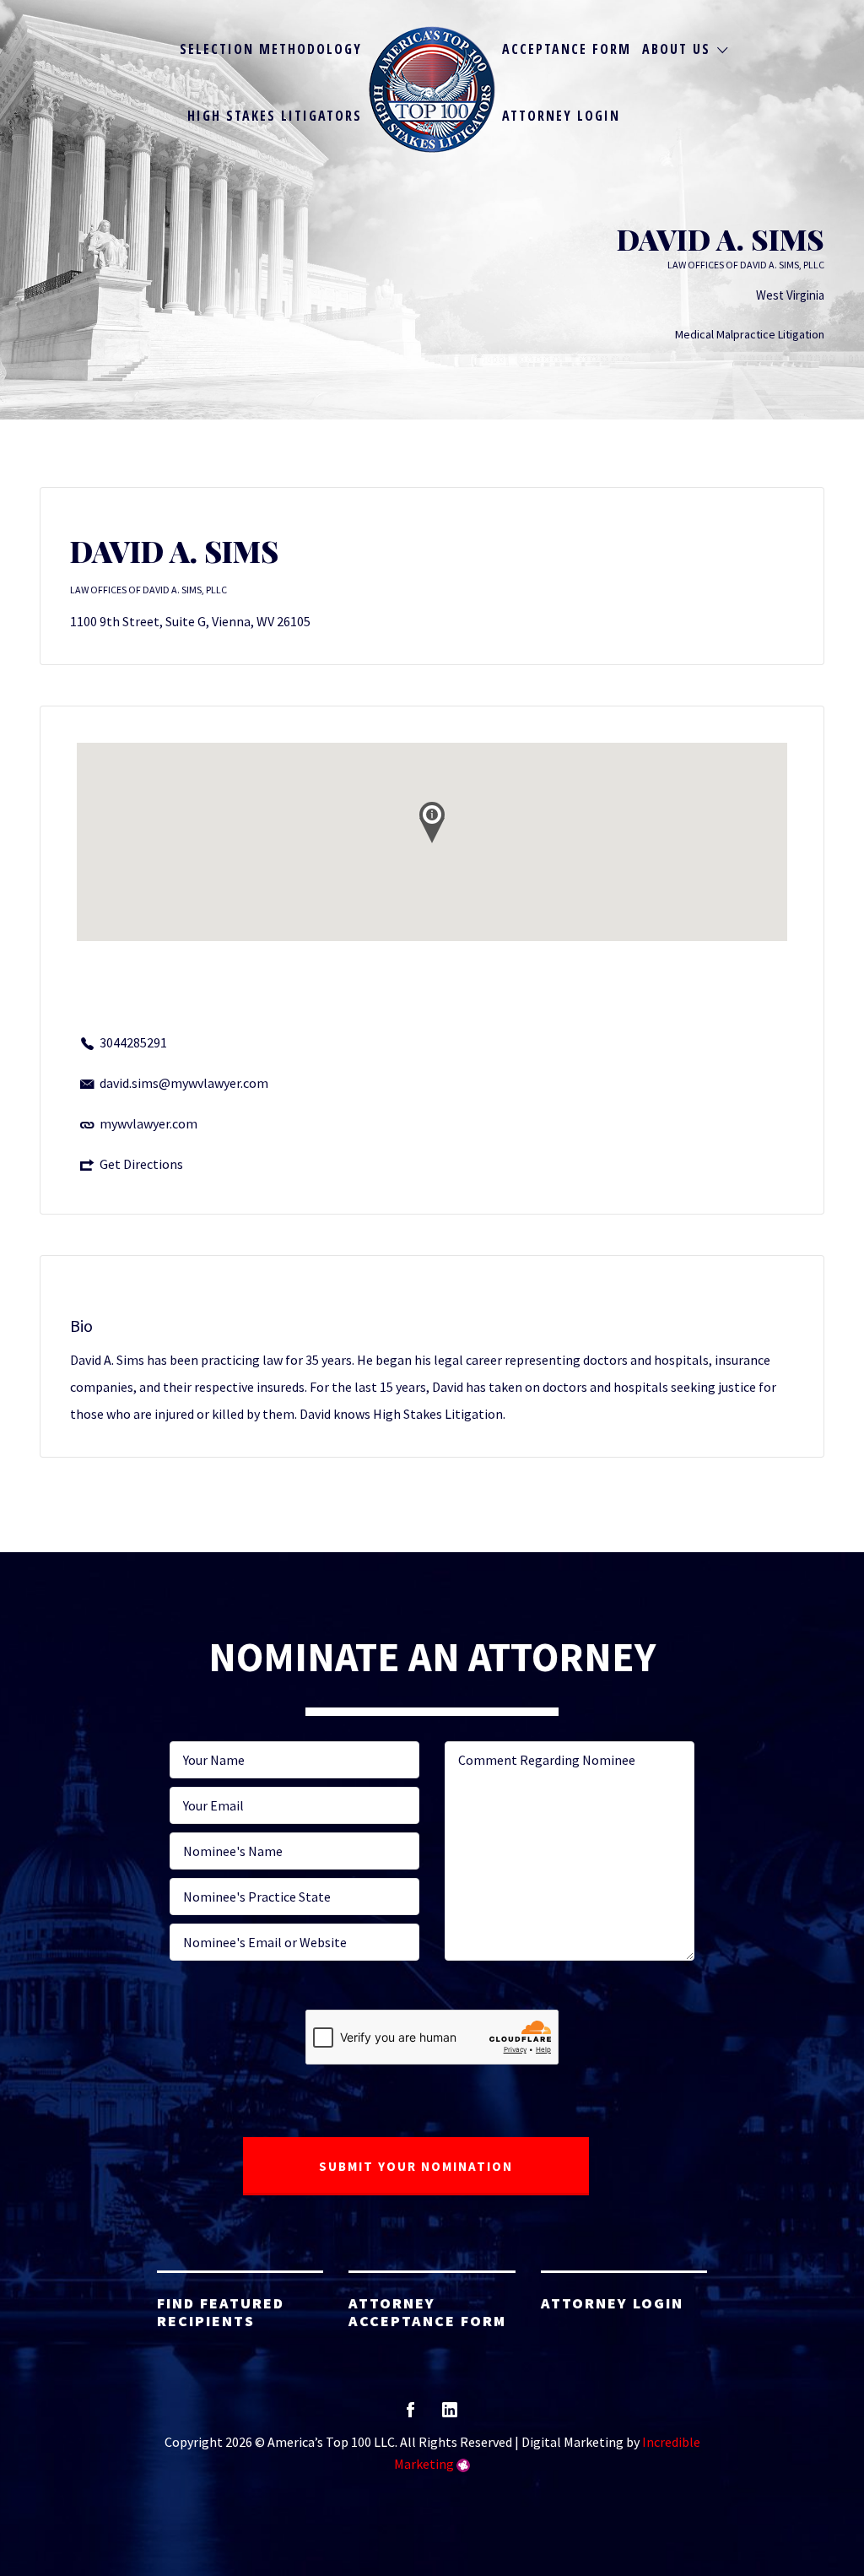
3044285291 (133, 1042)
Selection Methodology (271, 49)
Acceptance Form (567, 49)
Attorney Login (561, 116)
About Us (676, 49)
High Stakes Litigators (275, 116)
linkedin (450, 2415)
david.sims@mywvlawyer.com (184, 1083)
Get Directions (141, 1164)
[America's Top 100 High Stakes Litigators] (432, 89)
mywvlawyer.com (148, 1123)
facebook (410, 2415)
